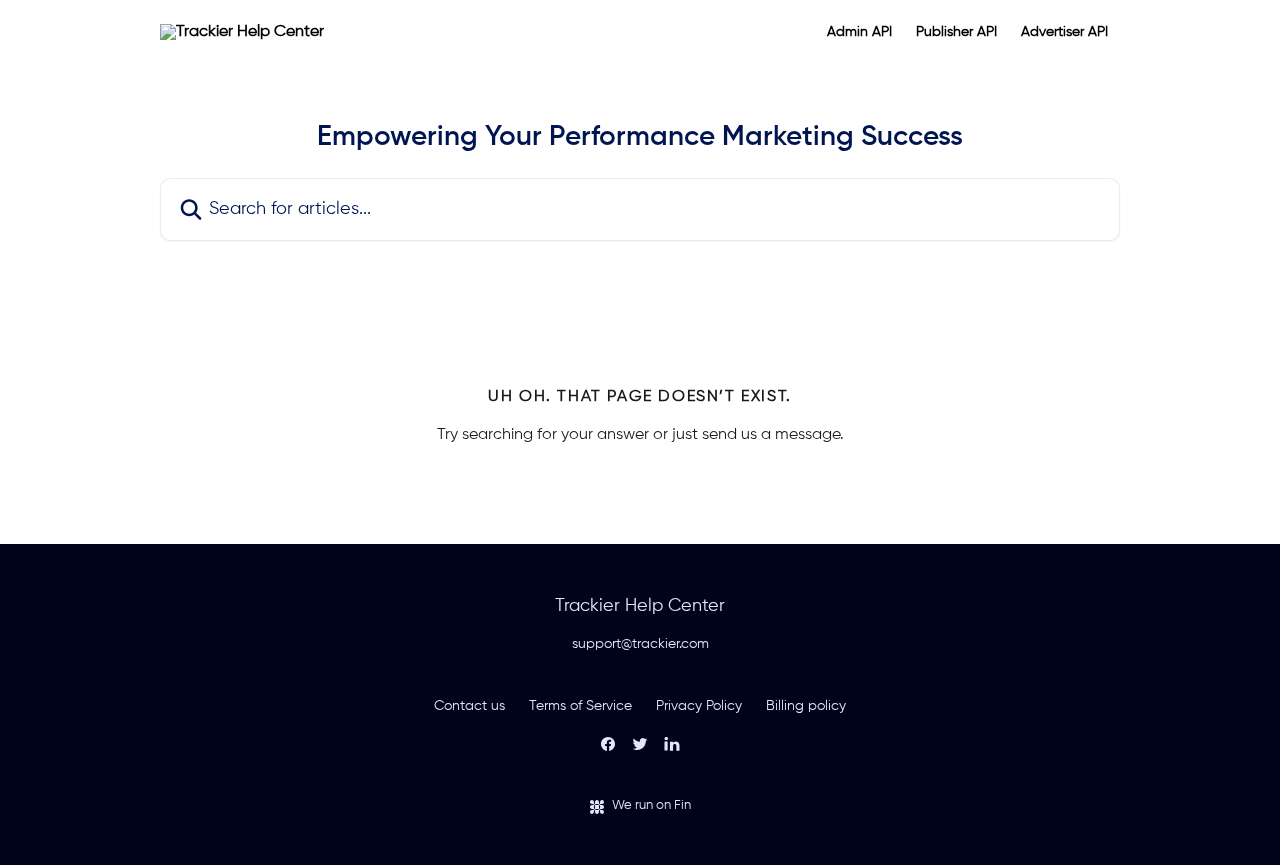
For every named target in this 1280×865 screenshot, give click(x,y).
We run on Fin (651, 805)
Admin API (859, 32)
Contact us (469, 706)
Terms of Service (580, 706)
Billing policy (806, 706)
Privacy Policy (699, 706)
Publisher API (956, 32)
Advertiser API (1064, 32)
